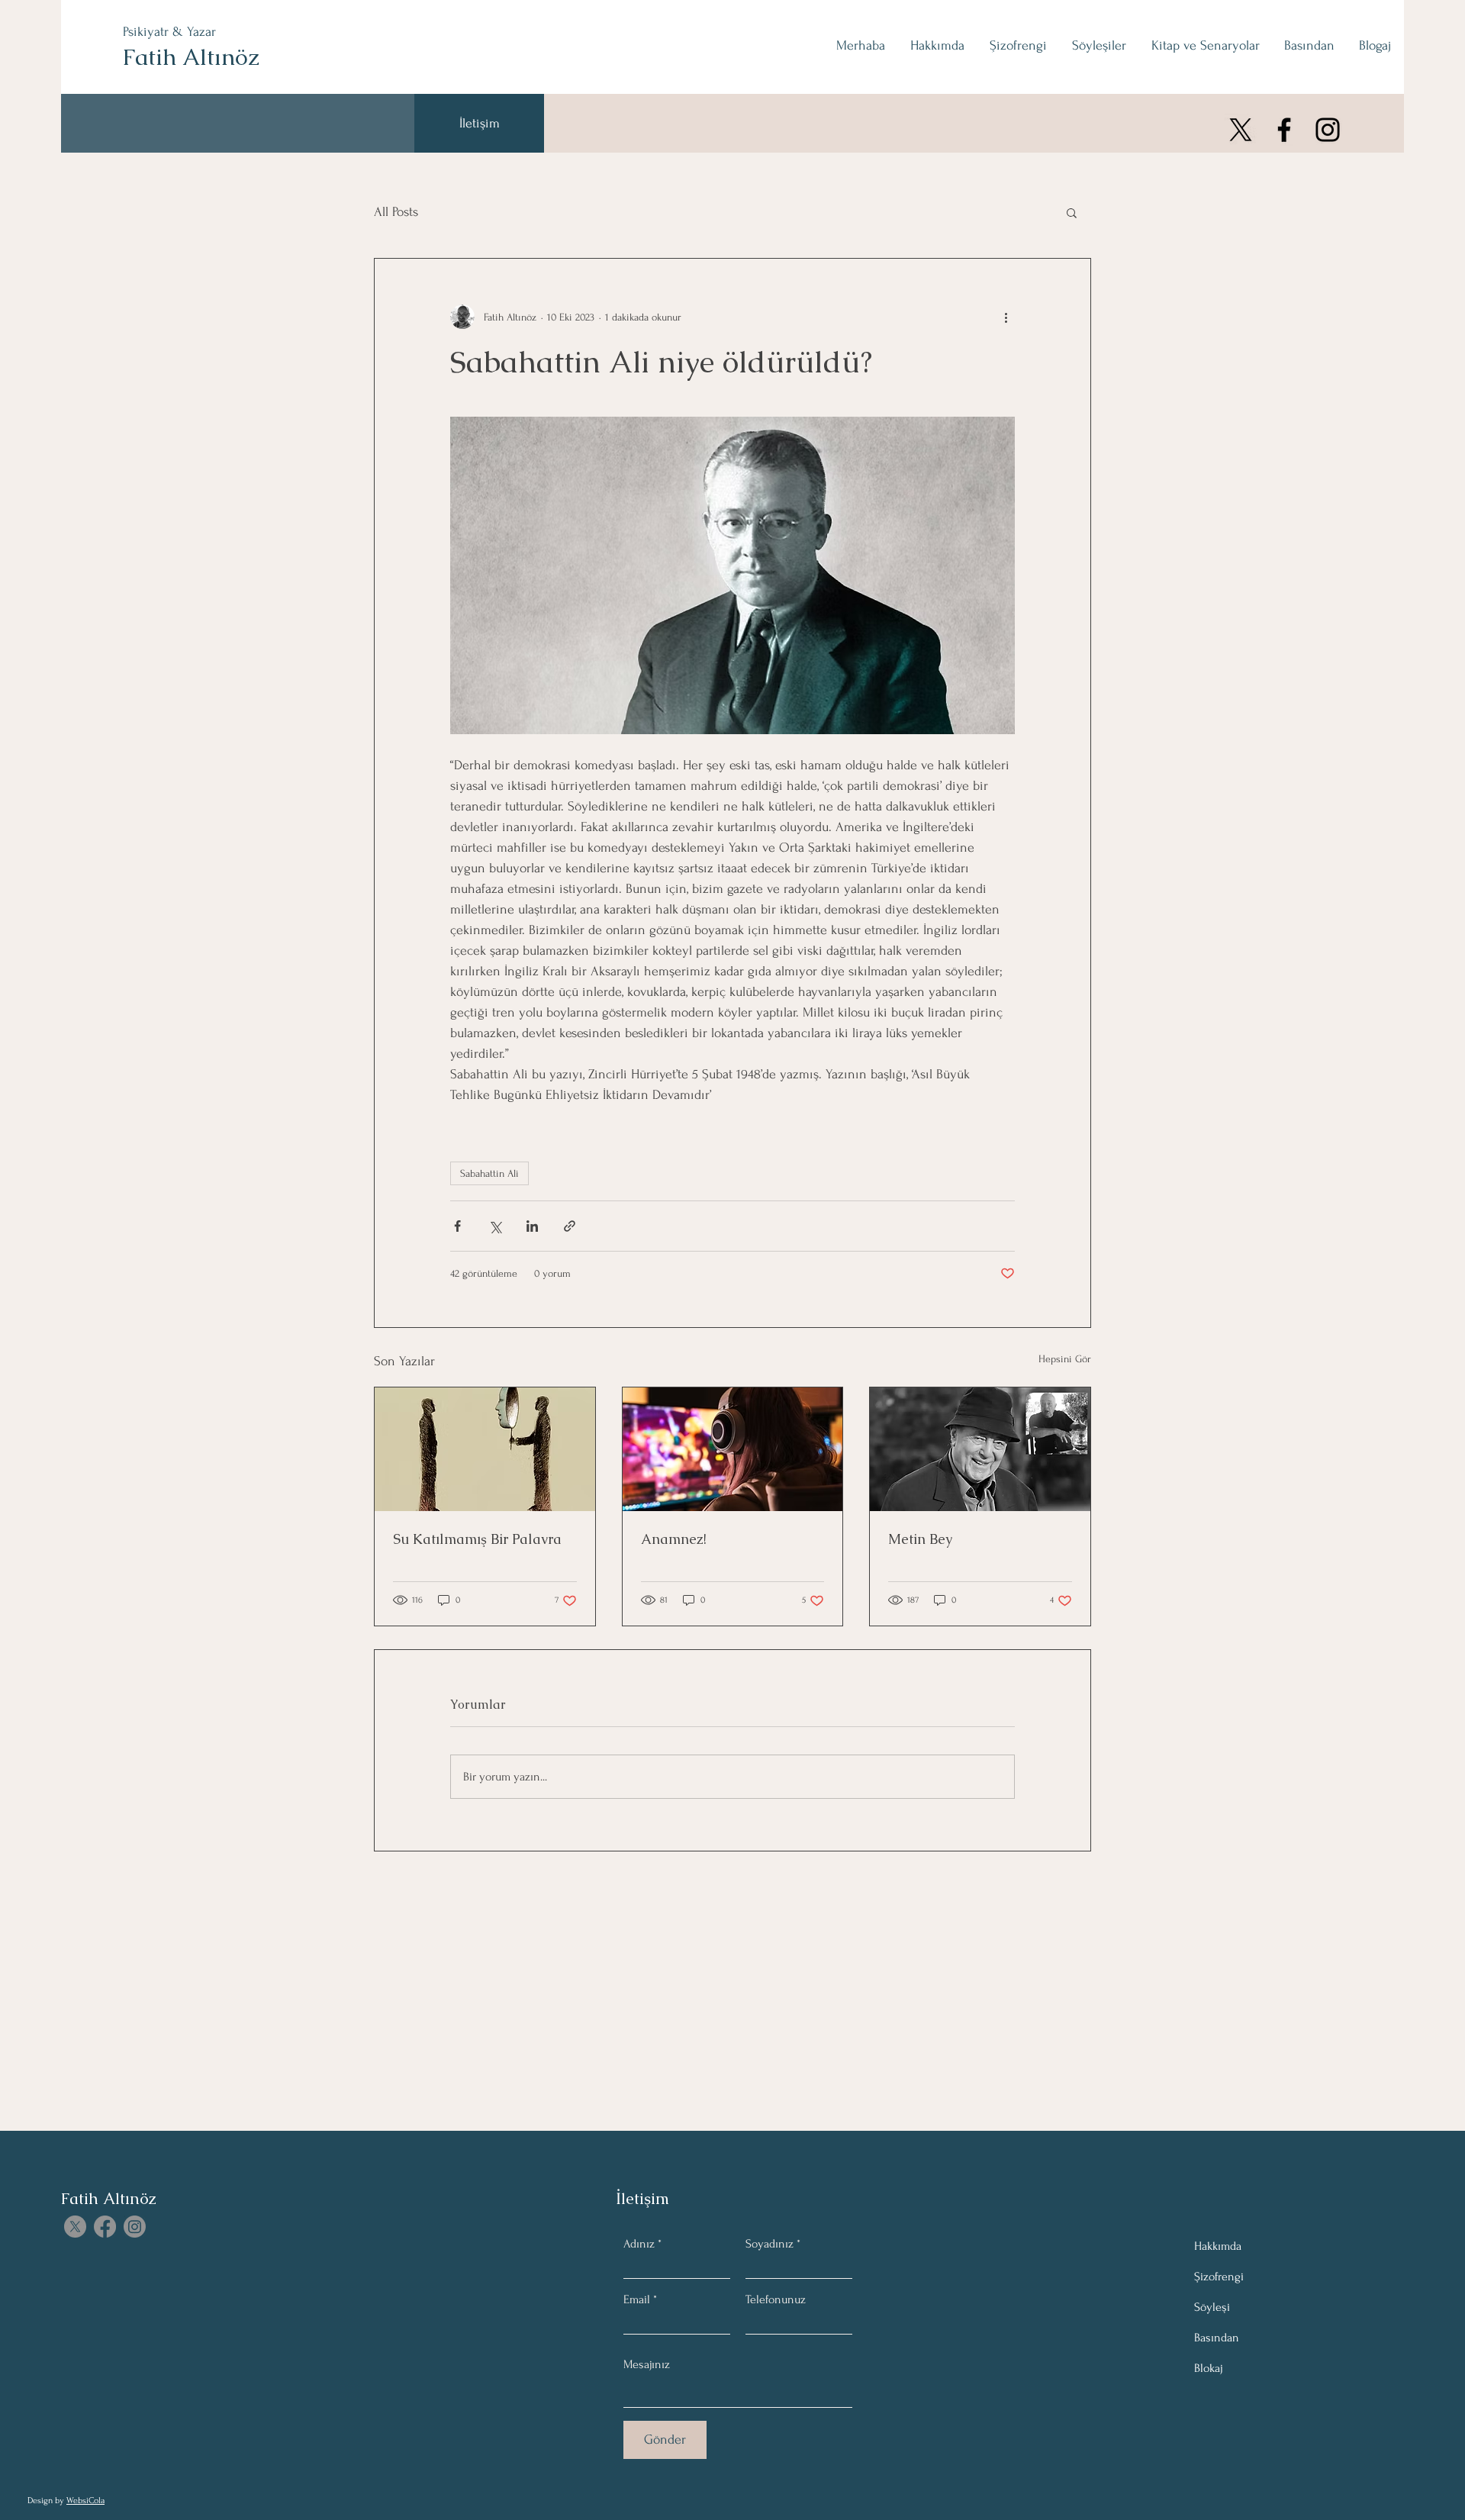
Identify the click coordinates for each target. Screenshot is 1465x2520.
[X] (1241, 130)
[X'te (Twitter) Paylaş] (495, 1226)
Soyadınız (770, 2244)
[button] (1072, 212)
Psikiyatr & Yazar (169, 32)
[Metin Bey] (980, 1449)
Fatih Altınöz (191, 57)
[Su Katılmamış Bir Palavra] (485, 1449)
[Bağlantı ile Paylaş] (570, 1226)
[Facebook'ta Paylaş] (457, 1226)
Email (637, 2299)
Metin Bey (920, 1539)
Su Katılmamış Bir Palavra (477, 1539)
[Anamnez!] (733, 1449)
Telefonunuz (776, 2299)
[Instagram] (1328, 130)
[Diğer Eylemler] (1006, 317)
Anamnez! (674, 1539)
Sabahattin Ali (489, 1173)
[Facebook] (1284, 130)
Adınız (639, 2244)
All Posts (396, 212)
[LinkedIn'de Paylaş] (532, 1226)
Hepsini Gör (1065, 1359)
